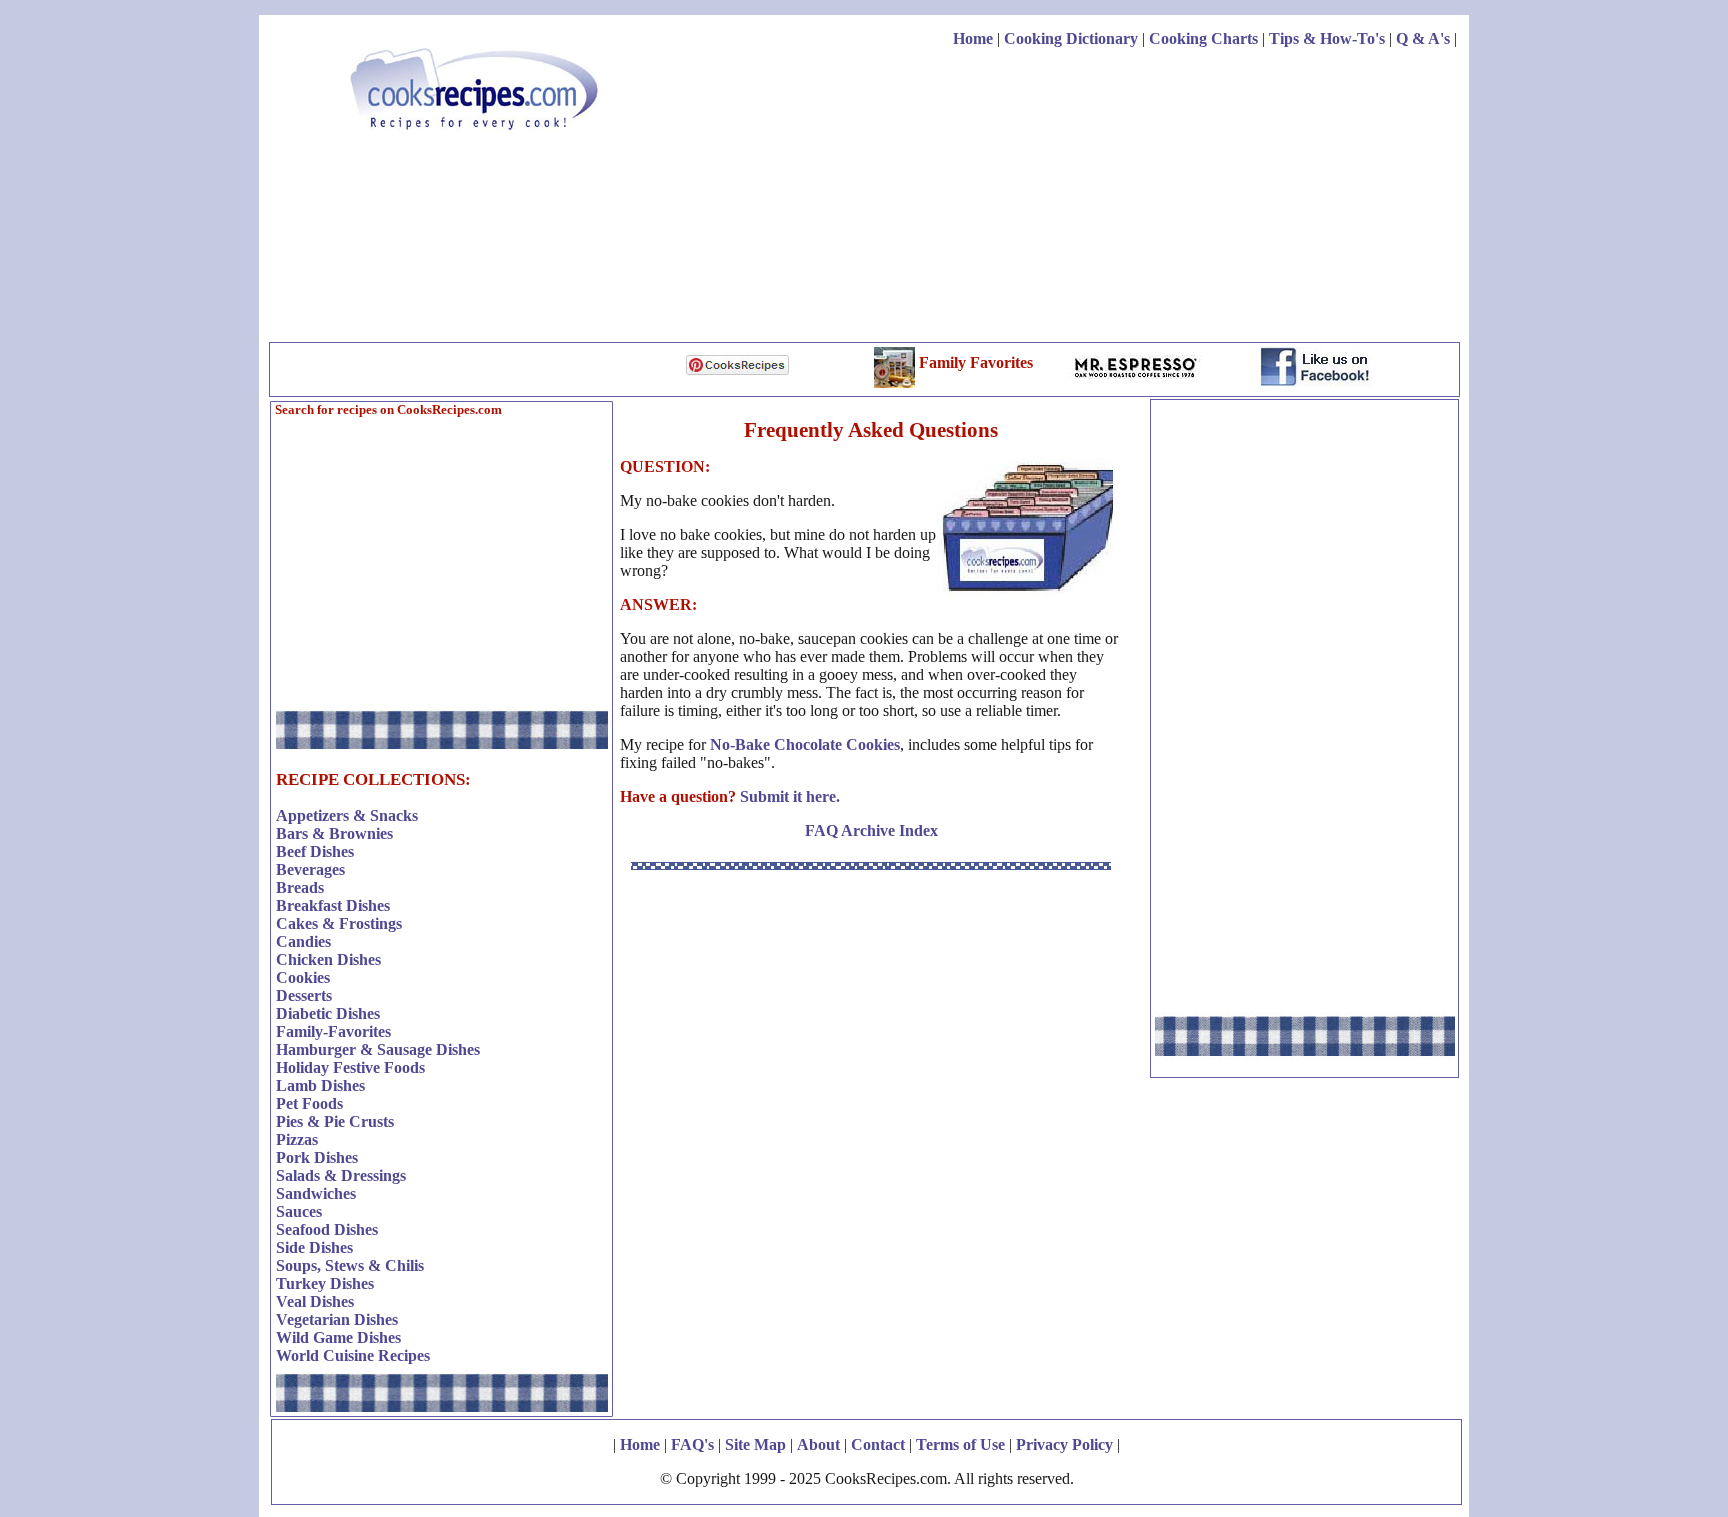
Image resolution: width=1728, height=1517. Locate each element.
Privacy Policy (1064, 1444)
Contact (878, 1444)
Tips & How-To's (1327, 38)
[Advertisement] (1093, 198)
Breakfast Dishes (333, 905)
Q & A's (1423, 38)
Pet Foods (309, 1103)
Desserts (304, 995)
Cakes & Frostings (339, 923)
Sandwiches (316, 1193)
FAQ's (692, 1444)
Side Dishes (314, 1247)
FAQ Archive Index (871, 830)
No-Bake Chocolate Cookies (805, 744)
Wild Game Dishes (338, 1337)
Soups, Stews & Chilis (350, 1265)
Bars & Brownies (334, 833)
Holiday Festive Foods (350, 1067)
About (818, 1444)
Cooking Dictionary (1071, 38)
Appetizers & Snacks (347, 815)
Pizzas (297, 1139)
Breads (300, 887)
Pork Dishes (317, 1157)
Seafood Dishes (327, 1229)
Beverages (310, 869)
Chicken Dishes (328, 959)
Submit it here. (790, 796)
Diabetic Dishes (328, 1013)
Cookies (303, 977)
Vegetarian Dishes (337, 1319)
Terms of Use (960, 1444)
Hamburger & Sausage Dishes (378, 1049)
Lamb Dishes (320, 1085)
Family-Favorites (333, 1031)
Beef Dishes (315, 851)
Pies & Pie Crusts (335, 1121)
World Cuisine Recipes (353, 1355)
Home (973, 38)
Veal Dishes (315, 1301)
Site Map (755, 1444)
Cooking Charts (1203, 38)
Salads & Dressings (341, 1175)
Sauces (299, 1211)
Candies (303, 941)
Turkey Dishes (325, 1283)
